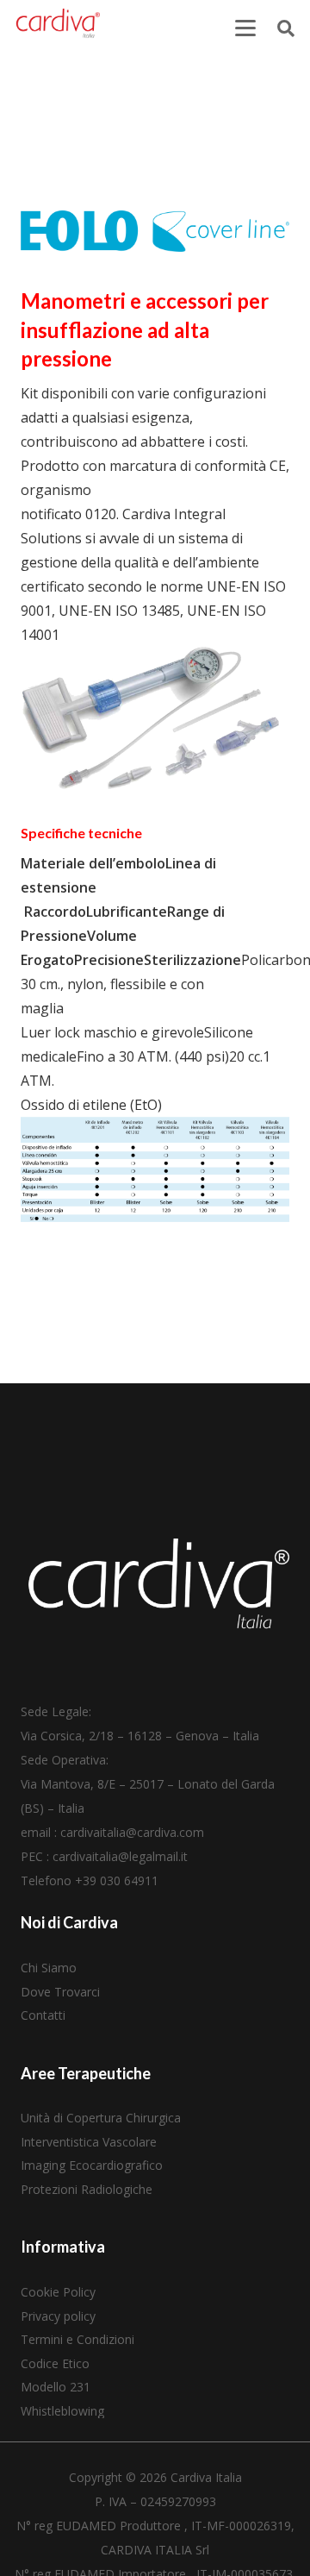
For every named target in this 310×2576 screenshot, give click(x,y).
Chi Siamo (49, 1968)
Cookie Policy (58, 2292)
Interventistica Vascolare (89, 2142)
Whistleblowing (62, 2411)
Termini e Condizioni (77, 2339)
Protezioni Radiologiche (87, 2189)
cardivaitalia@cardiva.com (132, 1832)
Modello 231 (56, 2387)
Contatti (43, 2015)
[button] (245, 28)
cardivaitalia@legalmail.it (120, 1856)
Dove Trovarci (60, 1992)
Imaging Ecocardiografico (92, 2165)
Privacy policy (58, 2316)
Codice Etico (55, 2363)
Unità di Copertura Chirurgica (101, 2118)
